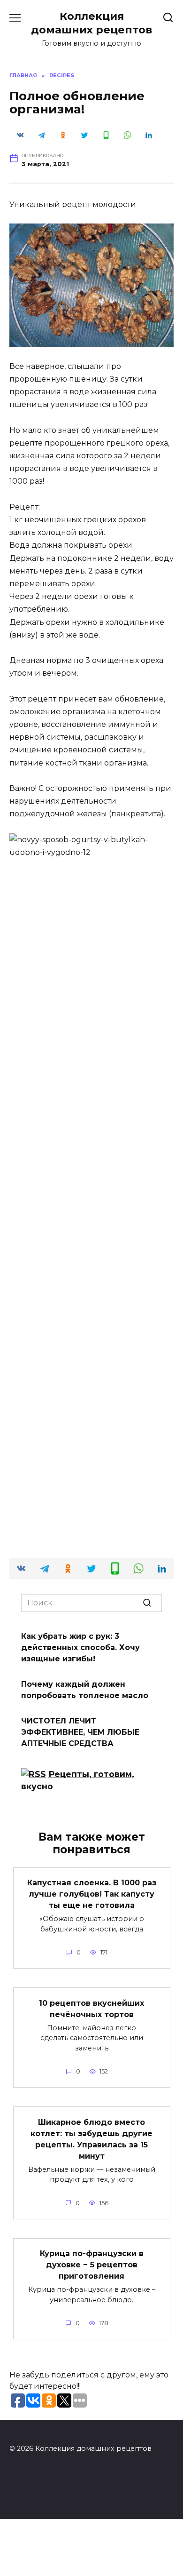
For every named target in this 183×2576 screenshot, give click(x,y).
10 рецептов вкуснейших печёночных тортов (91, 2008)
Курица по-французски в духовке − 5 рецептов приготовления (92, 2265)
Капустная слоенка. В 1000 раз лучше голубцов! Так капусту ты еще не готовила (92, 1894)
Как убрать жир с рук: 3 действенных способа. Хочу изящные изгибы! (80, 1647)
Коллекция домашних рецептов (91, 23)
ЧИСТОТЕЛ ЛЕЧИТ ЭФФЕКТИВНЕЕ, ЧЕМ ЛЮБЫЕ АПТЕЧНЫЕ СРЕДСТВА (80, 1732)
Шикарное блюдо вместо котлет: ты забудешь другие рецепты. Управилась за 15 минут (91, 2139)
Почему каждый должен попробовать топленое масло (85, 1690)
